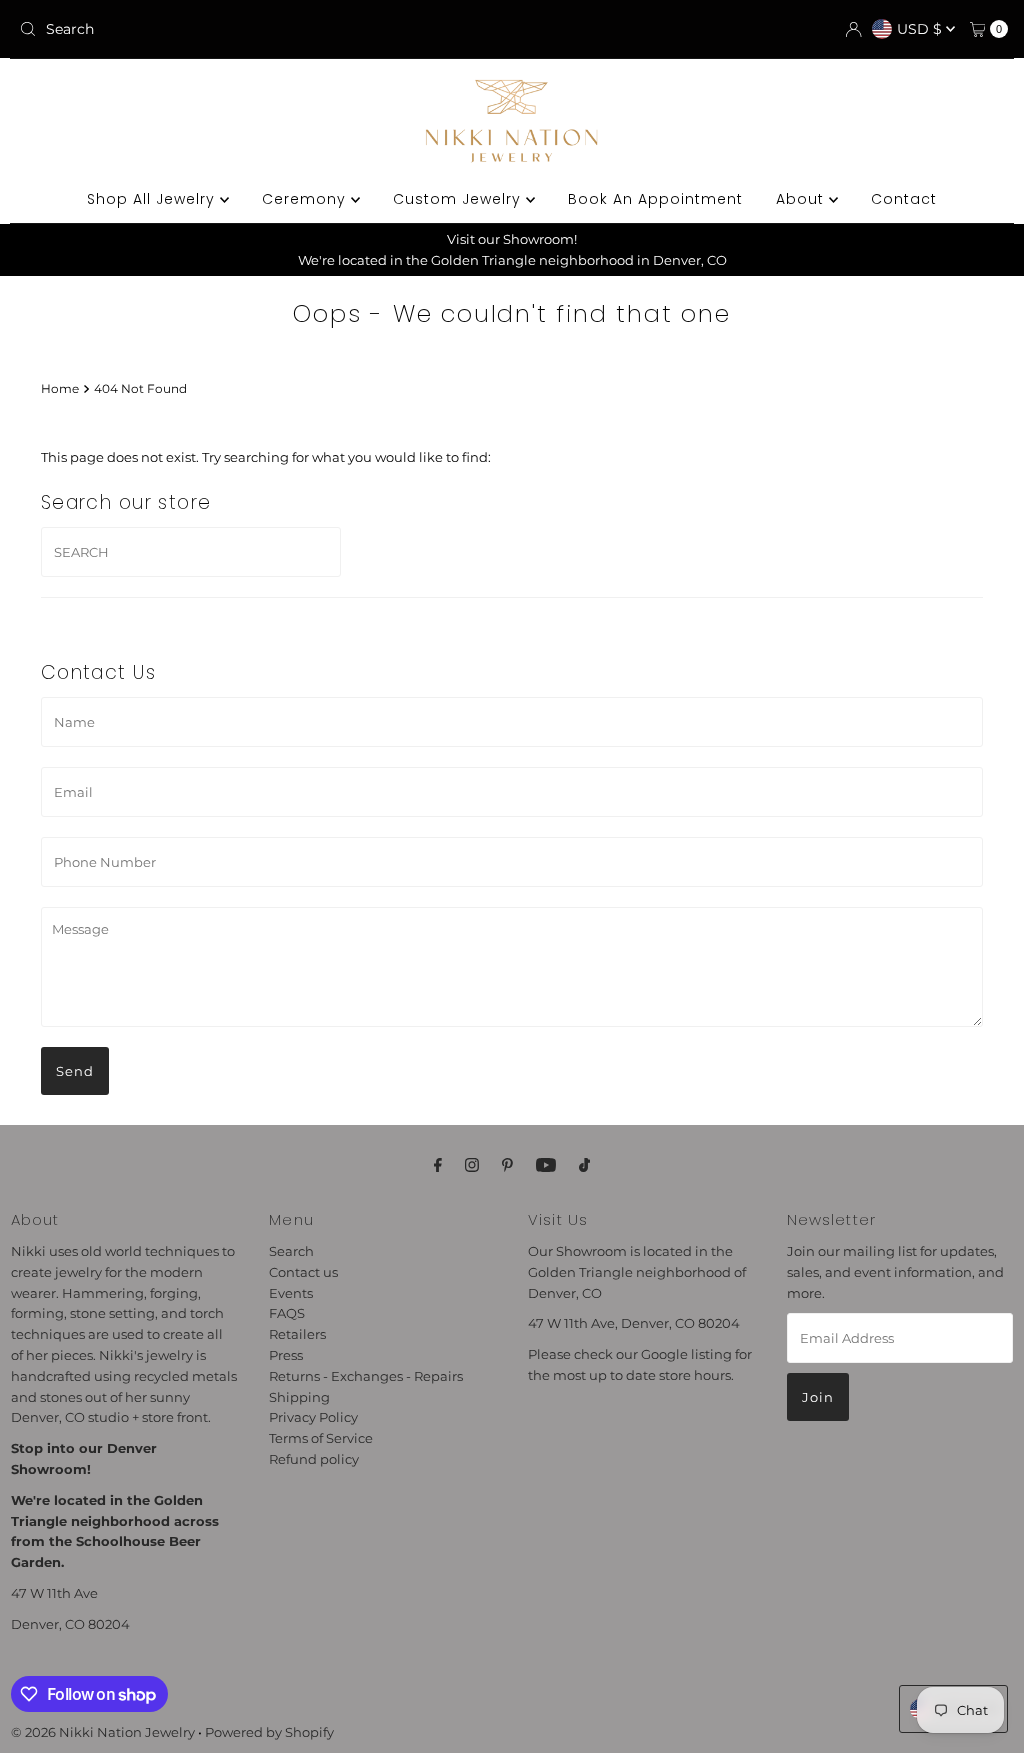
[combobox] (173, 29)
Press (286, 1355)
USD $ (921, 29)
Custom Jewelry (459, 199)
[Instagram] (472, 1165)
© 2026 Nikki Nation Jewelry (103, 1732)
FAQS (287, 1313)
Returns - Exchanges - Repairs (366, 1376)
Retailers (297, 1334)
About (802, 199)
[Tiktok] (584, 1165)
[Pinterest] (507, 1165)
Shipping (299, 1397)
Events (291, 1293)
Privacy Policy (313, 1417)
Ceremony (306, 199)
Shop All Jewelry (153, 199)
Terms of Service (321, 1438)
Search (291, 1251)
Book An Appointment (655, 199)
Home (60, 389)
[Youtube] (546, 1165)
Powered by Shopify (269, 1732)
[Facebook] (438, 1165)
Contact (904, 199)
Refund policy (314, 1459)
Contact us (303, 1272)
